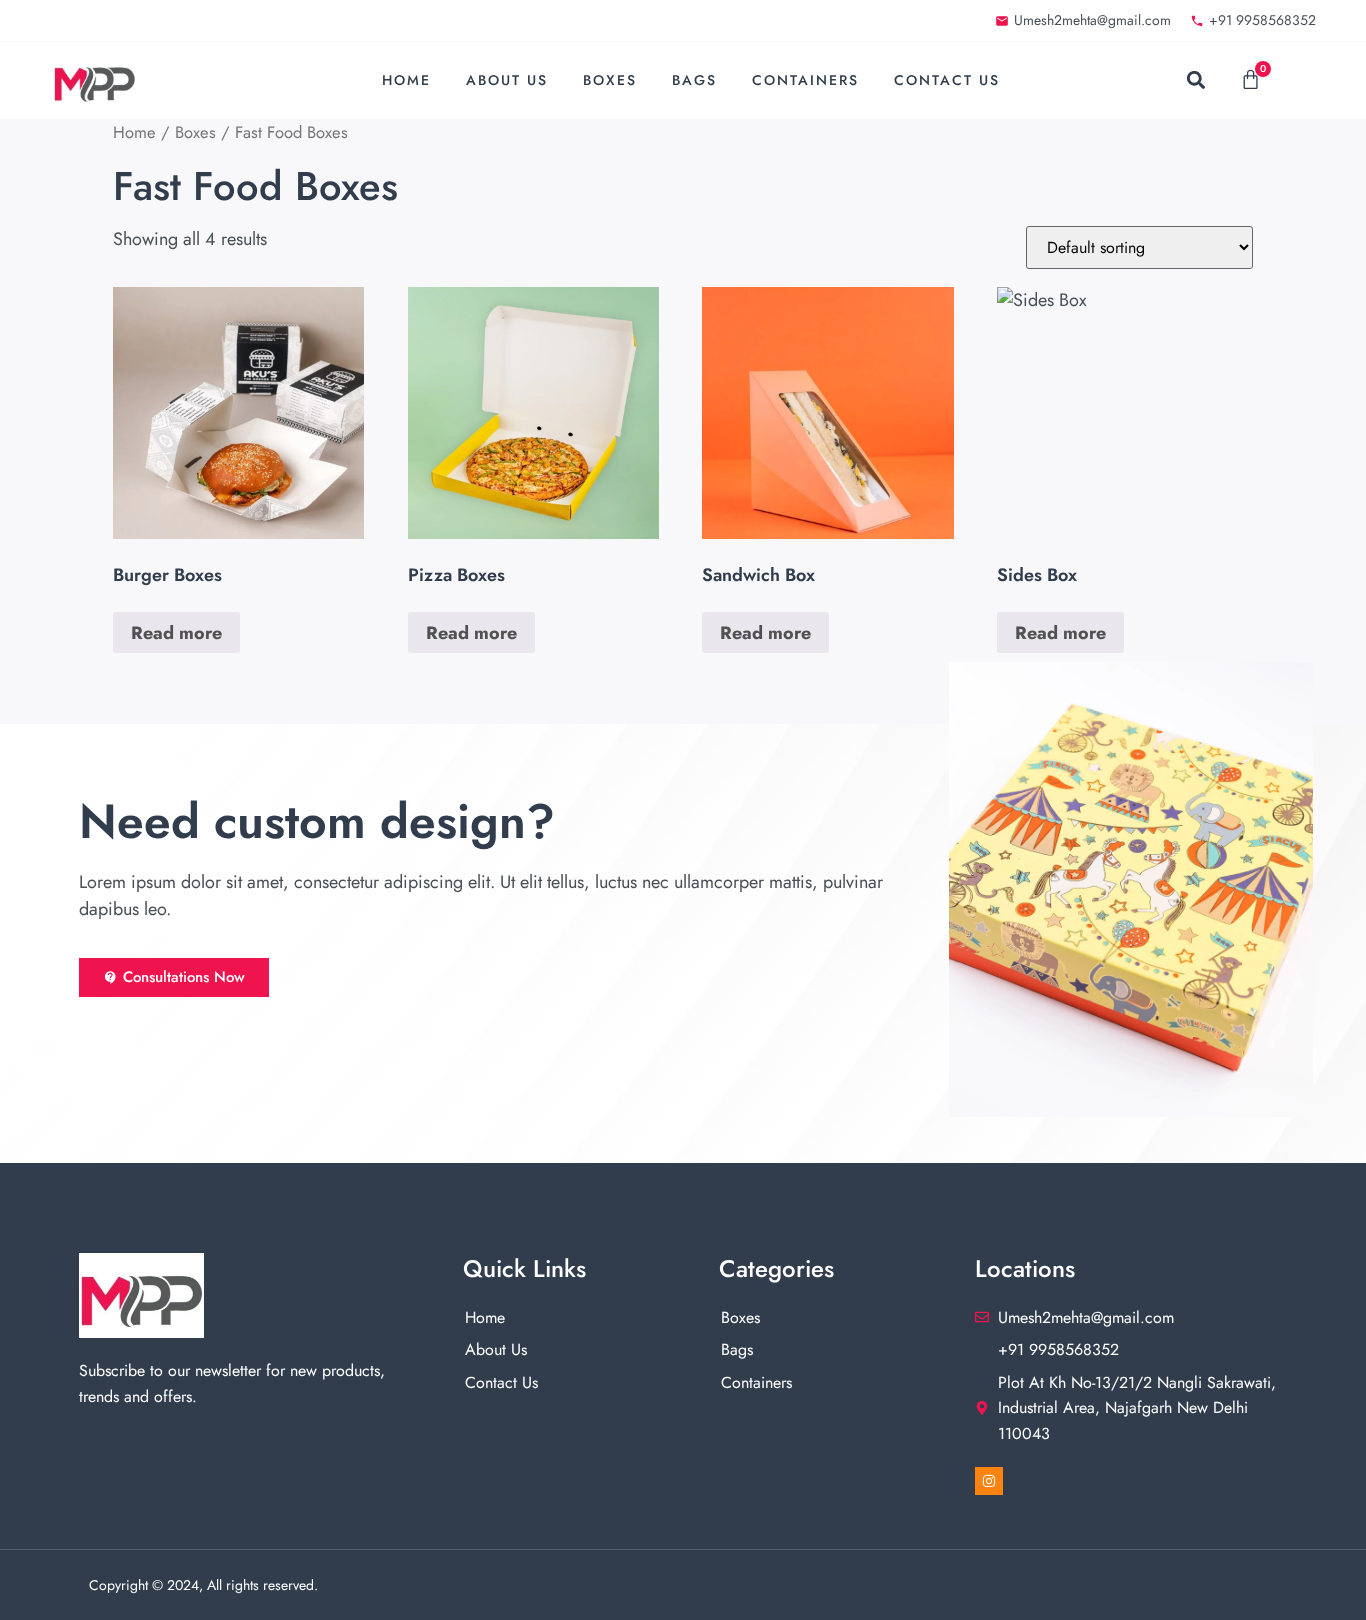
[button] (1195, 80)
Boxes (610, 80)
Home (406, 80)
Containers (805, 80)
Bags (694, 80)
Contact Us (947, 80)
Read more (176, 633)
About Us (507, 80)
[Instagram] (989, 1481)
